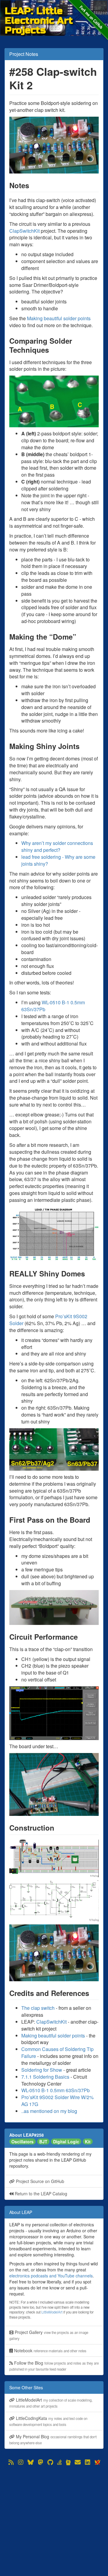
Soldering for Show (42, 2070)
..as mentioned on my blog (49, 2111)
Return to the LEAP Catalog (40, 2194)
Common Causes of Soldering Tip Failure (57, 2053)
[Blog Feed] (11, 2462)
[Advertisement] (54, 2521)
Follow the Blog (54, 2366)
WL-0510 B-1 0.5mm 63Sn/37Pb (53, 1006)
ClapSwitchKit (24, 231)
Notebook (50, 2350)
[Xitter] (97, 2462)
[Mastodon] (40, 2462)
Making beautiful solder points (59, 318)
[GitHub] (50, 2462)
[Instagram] (21, 2462)
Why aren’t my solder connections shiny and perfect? (57, 846)
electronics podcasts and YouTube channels (51, 2276)
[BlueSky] (31, 2462)
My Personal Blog (53, 2439)
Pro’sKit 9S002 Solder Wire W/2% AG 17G (57, 2101)
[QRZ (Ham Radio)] (68, 2462)
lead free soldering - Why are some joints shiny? (58, 860)
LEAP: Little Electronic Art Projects (39, 11)
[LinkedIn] (88, 2462)
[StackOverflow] (60, 2462)
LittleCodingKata (48, 2421)
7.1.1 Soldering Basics (45, 2077)
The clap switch (38, 2008)
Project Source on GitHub (39, 2181)
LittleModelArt (52, 2312)
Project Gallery (49, 2335)
